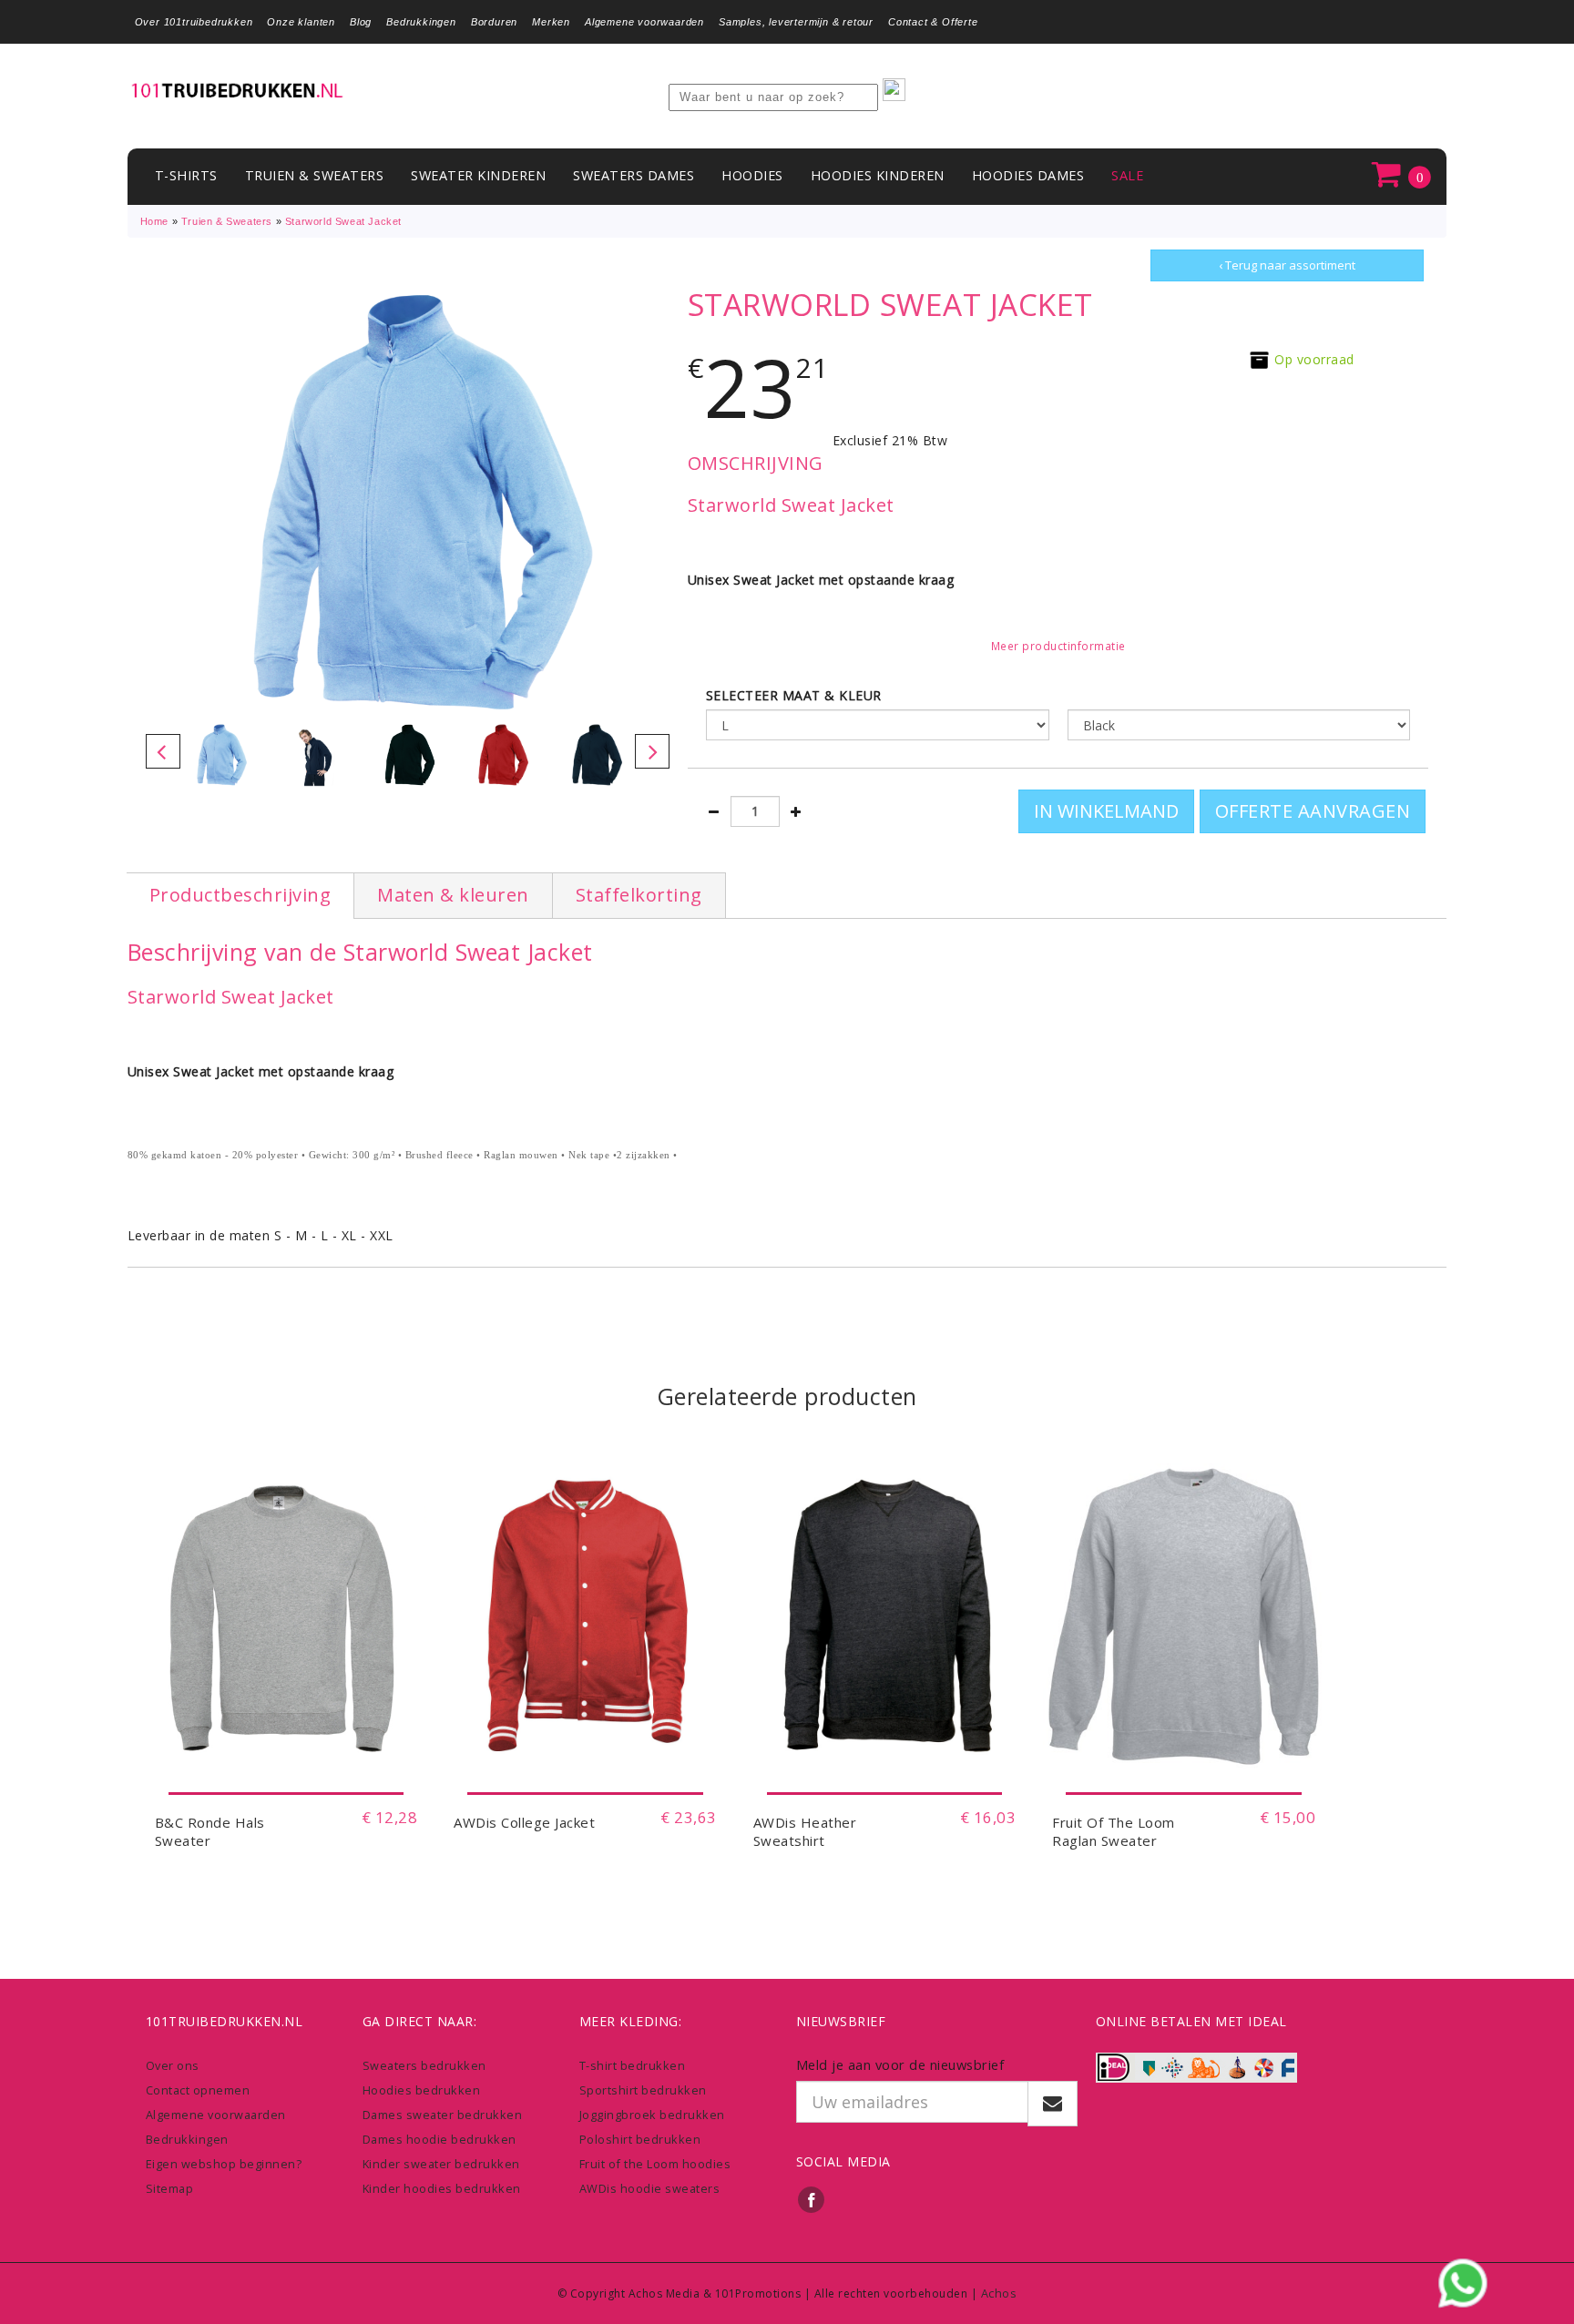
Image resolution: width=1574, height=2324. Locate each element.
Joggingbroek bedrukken (652, 2115)
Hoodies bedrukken (422, 2090)
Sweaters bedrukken (424, 2065)
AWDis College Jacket (524, 1822)
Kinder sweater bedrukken (441, 2164)
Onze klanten (301, 22)
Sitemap (170, 2188)
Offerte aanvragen (1313, 811)
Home (154, 221)
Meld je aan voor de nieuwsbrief (900, 2064)
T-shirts (186, 175)
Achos (999, 2293)
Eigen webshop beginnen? (224, 2164)
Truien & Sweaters (315, 175)
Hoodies (752, 175)
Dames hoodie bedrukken (439, 2139)
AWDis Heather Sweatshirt (805, 1831)
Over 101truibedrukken (194, 22)
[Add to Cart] (286, 1765)
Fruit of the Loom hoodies (655, 2164)
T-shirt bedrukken (633, 2065)
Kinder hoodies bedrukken (442, 2188)
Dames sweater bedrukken (443, 2115)
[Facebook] (812, 2199)
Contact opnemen (198, 2090)
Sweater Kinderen (478, 175)
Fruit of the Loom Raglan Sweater (1114, 1831)
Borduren (494, 22)
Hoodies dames (1028, 175)
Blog (361, 22)
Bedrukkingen (421, 22)
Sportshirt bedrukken (643, 2090)
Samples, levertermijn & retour (796, 22)
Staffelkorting (639, 895)
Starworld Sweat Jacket (343, 221)
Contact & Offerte (933, 22)
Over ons (173, 2065)
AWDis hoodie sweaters (650, 2188)
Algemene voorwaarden (644, 22)
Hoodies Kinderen (878, 175)
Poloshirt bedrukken (640, 2139)
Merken (551, 22)
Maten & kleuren (453, 895)
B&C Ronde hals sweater (210, 1831)
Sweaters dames (634, 175)
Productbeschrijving (240, 895)
